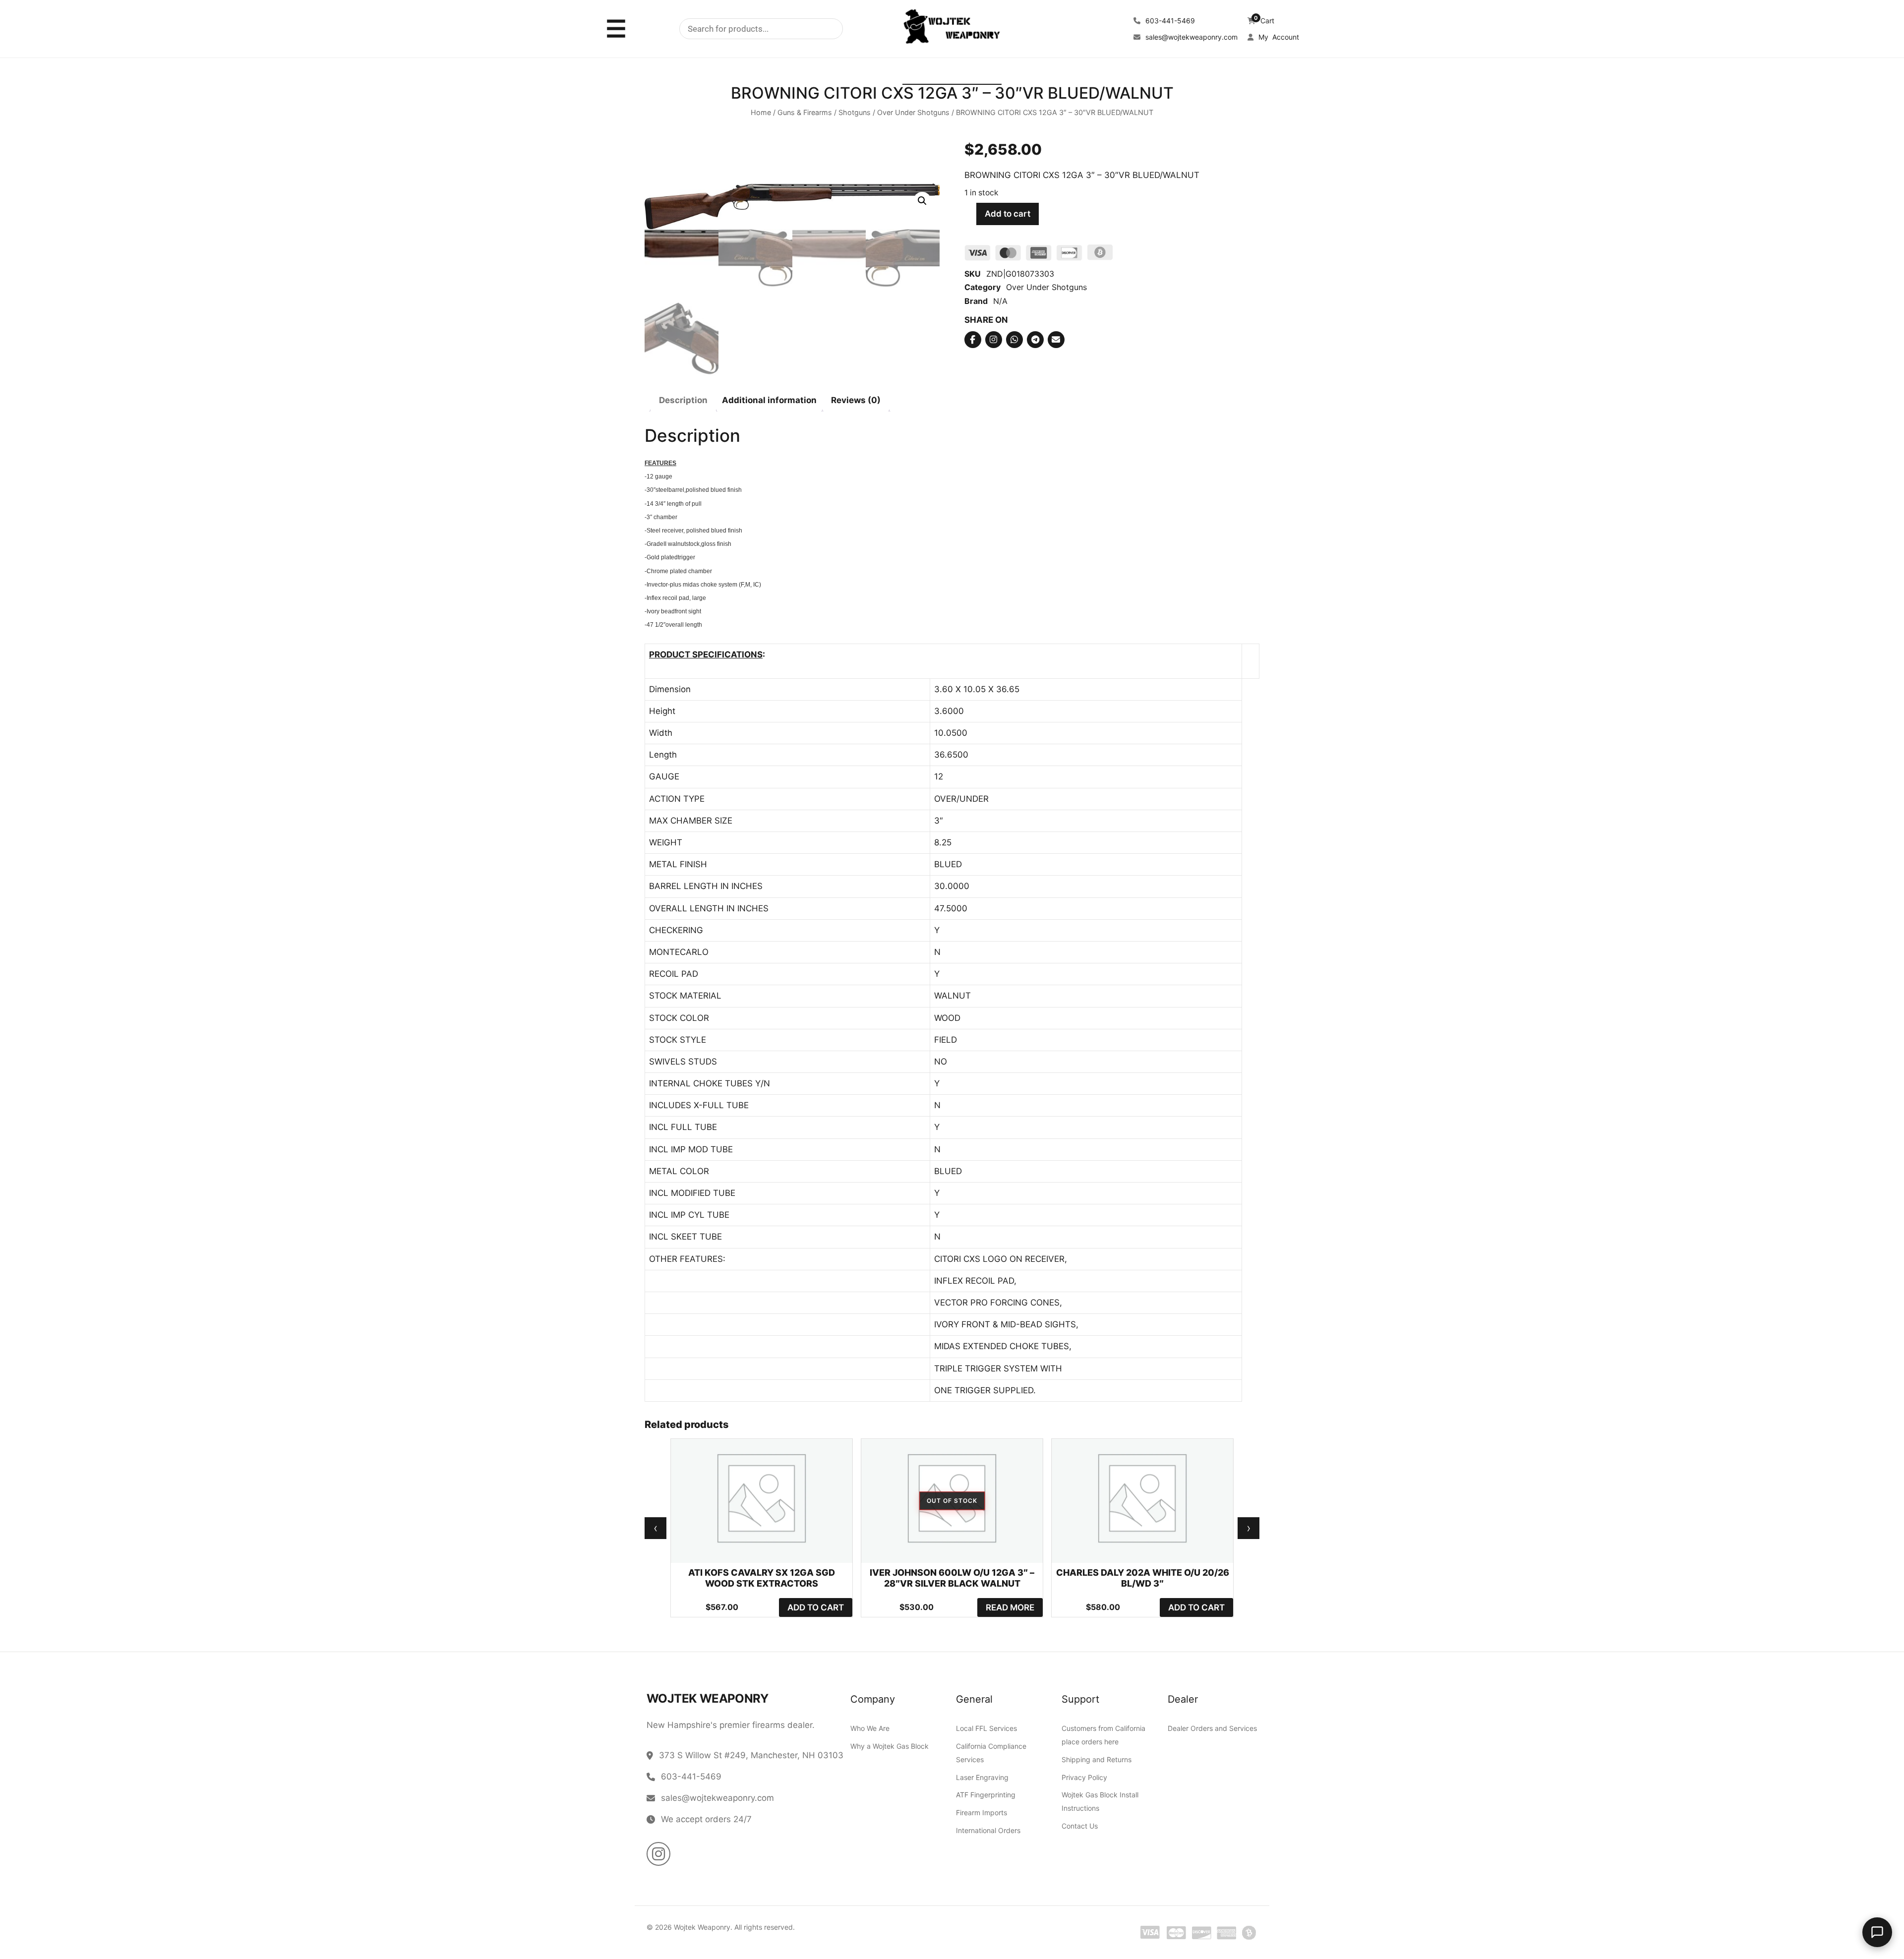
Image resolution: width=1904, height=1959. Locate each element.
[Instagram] (994, 340)
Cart (1264, 21)
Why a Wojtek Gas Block (890, 1746)
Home (761, 113)
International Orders (988, 1830)
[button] (922, 201)
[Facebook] (973, 340)
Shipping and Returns (1097, 1759)
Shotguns (855, 113)
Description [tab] (683, 401)
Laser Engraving (982, 1777)
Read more (1010, 1607)
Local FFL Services (986, 1728)
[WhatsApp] (1014, 340)
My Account (1278, 37)
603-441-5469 (1169, 21)
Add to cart (1008, 214)
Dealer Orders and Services (1212, 1728)
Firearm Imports (982, 1812)
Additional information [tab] (769, 401)
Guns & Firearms (805, 113)
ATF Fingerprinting (986, 1795)
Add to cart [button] (816, 1607)
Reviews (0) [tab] (856, 401)
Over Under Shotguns (913, 113)
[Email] (1056, 340)
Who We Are (870, 1728)
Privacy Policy (1084, 1777)
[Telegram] (1035, 340)
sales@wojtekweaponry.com (1190, 37)
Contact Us (1080, 1826)
